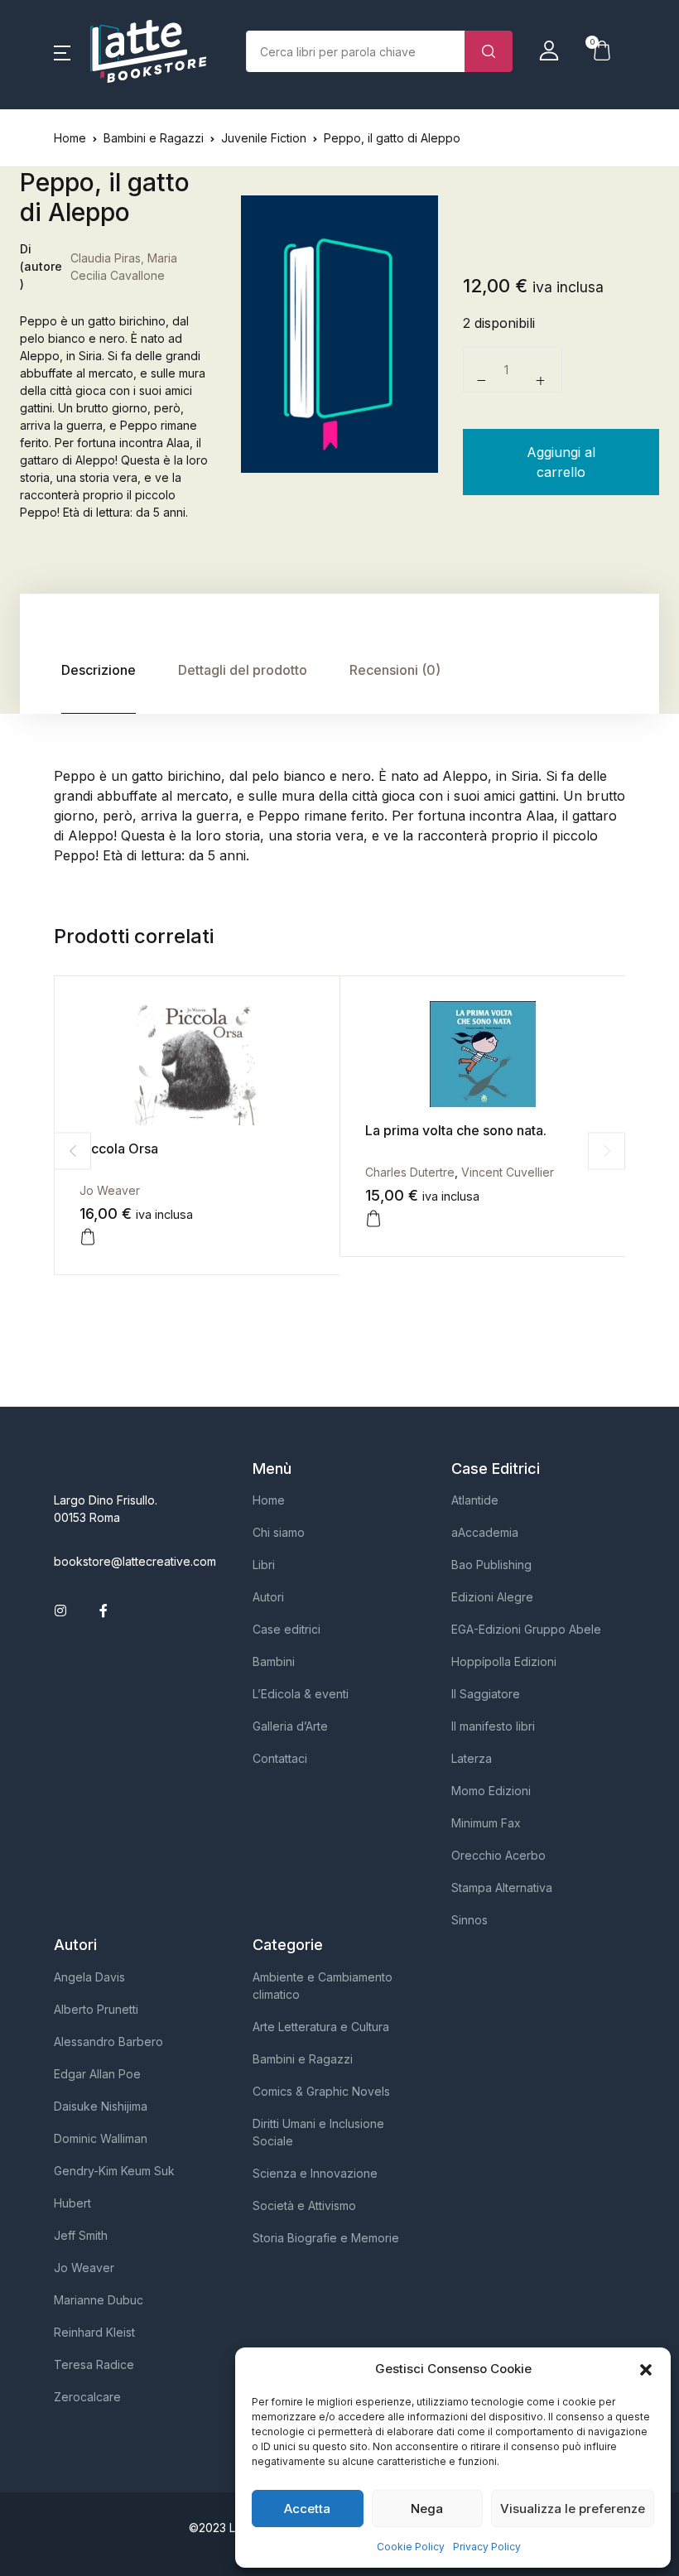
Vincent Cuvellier (508, 1172)
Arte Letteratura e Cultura (321, 2027)
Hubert (72, 2203)
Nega (427, 2509)
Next (607, 1151)
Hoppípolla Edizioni (504, 1661)
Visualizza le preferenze (573, 2509)
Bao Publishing (491, 1565)
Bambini (274, 1661)
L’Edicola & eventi (301, 1694)
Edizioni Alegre (492, 1597)
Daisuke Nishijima (101, 2106)
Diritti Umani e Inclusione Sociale (318, 2132)
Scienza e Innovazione (315, 2173)
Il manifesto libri (493, 1726)
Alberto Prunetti (96, 2009)
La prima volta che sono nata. (456, 1130)
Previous (72, 1151)
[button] (646, 2369)
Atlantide (475, 1500)
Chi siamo (279, 1532)
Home (70, 138)
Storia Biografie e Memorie (326, 2238)
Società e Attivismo (304, 2205)
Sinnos (470, 1920)
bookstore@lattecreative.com (135, 1561)
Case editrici (287, 1629)
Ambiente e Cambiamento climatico (323, 1986)
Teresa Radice (94, 2364)
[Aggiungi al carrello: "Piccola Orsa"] (88, 1237)
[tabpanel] (339, 335)
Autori (268, 1597)
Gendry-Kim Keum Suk (114, 2171)
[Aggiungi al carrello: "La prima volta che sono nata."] (373, 1219)
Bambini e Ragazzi (154, 138)
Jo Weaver (110, 1190)
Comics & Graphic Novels (321, 2091)
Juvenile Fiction (264, 138)
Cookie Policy (411, 2547)
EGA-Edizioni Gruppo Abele (526, 1629)
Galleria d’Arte (290, 1726)
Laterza (472, 1758)
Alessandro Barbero (108, 2042)
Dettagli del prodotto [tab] (243, 670)
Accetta (307, 2509)
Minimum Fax (486, 1823)
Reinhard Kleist (94, 2332)
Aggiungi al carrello (561, 462)
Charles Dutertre (410, 1172)
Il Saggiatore (486, 1694)
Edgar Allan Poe (97, 2074)
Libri (264, 1565)
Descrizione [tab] (99, 670)
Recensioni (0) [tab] (395, 670)
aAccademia (485, 1532)
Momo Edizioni (491, 1791)
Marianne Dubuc (99, 2300)
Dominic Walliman (101, 2138)
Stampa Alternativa (502, 1887)
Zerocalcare (87, 2397)
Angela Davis (89, 1977)
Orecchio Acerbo (498, 1855)
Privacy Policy (487, 2547)
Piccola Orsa (119, 1148)
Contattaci (280, 1758)
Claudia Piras (106, 258)
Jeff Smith (81, 2235)
